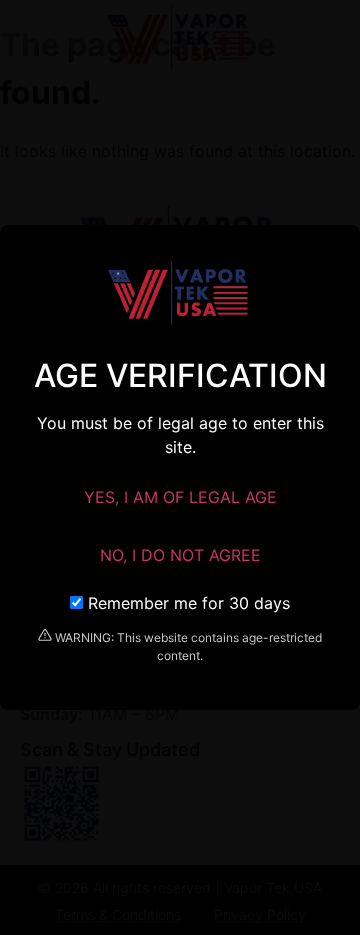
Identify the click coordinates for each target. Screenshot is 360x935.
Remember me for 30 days (186, 603)
